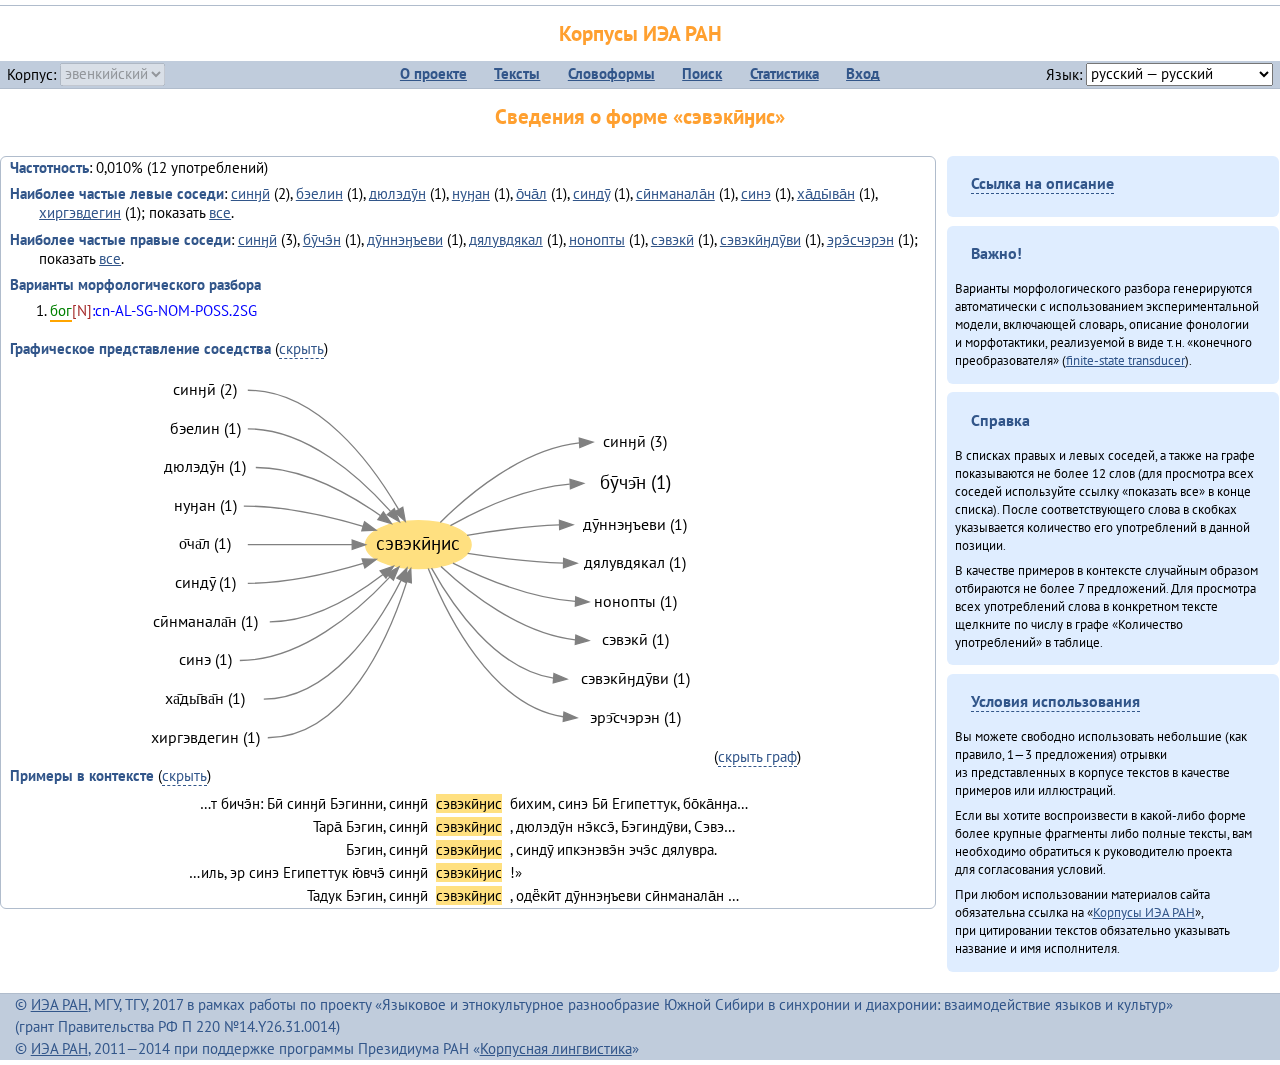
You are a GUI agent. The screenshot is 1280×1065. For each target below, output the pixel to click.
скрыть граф (757, 756)
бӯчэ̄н (322, 239)
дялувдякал (506, 239)
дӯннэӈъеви (405, 239)
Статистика (784, 73)
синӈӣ (250, 193)
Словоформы (611, 73)
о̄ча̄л (531, 193)
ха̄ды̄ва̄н (826, 193)
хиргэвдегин (80, 212)
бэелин (319, 193)
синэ (756, 193)
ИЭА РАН (59, 1004)
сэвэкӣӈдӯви (760, 239)
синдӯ (591, 193)
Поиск (702, 73)
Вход (863, 73)
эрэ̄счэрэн (860, 239)
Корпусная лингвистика (556, 1048)
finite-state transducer (1125, 360)
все (220, 212)
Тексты (517, 73)
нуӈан (471, 193)
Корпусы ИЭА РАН (640, 33)
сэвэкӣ (672, 239)
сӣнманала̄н (675, 193)
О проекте (433, 73)
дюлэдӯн (397, 193)
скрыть (301, 348)
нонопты (597, 239)
